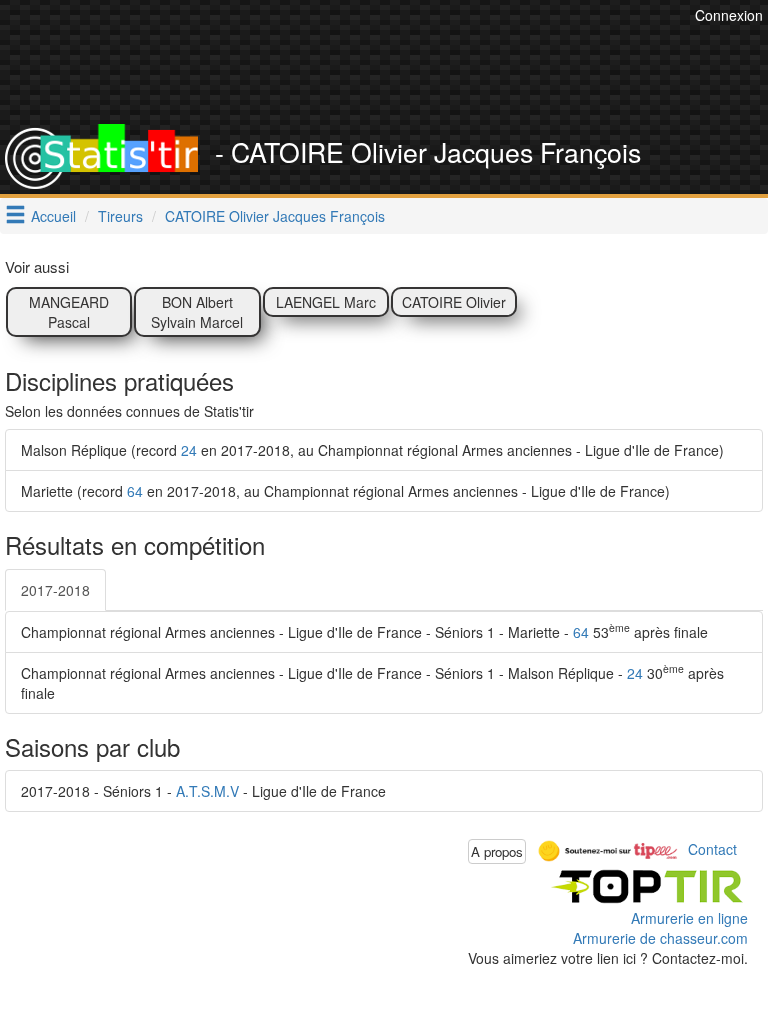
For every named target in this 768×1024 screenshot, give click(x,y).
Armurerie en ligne (689, 918)
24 (189, 450)
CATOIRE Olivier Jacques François (275, 216)
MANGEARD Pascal (69, 312)
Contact (712, 849)
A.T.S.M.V (207, 791)
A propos (497, 851)
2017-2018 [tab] (55, 590)
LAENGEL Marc (326, 302)
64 (135, 491)
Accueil (53, 216)
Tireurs (120, 216)
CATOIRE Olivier (454, 302)
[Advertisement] (399, 75)
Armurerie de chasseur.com (660, 938)
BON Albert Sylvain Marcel (197, 312)
